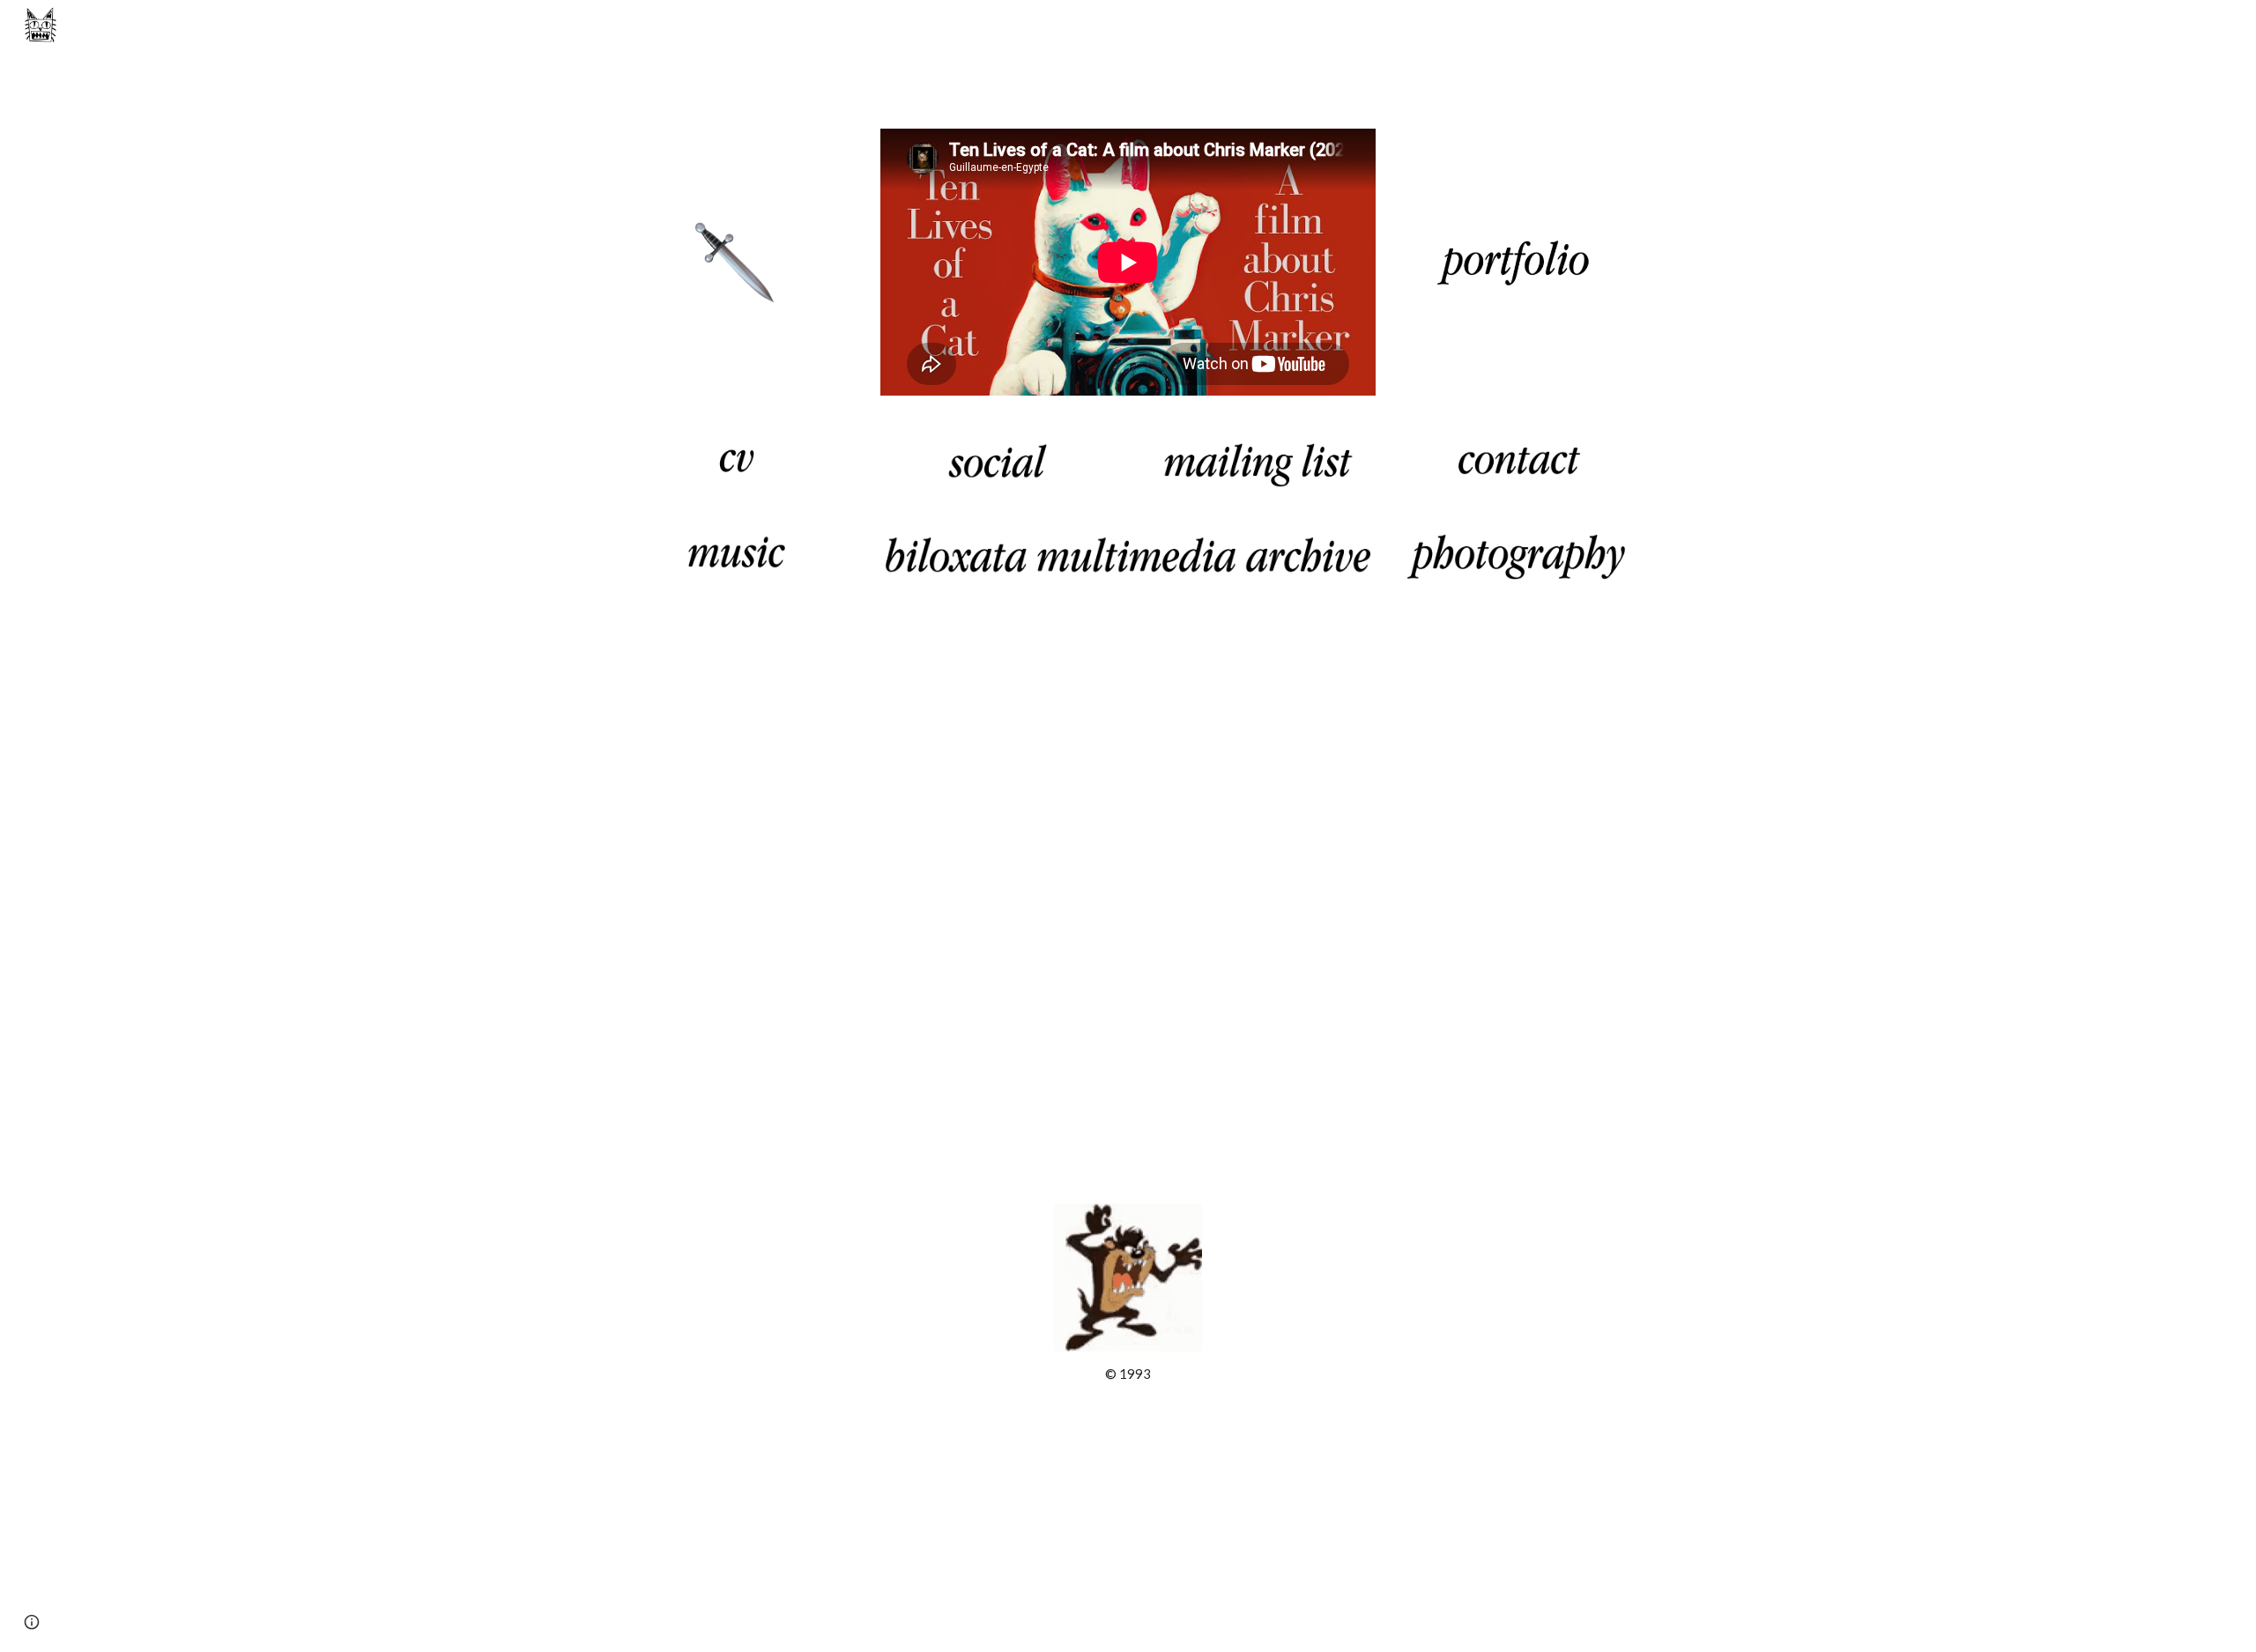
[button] (32, 1622)
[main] (1128, 1374)
